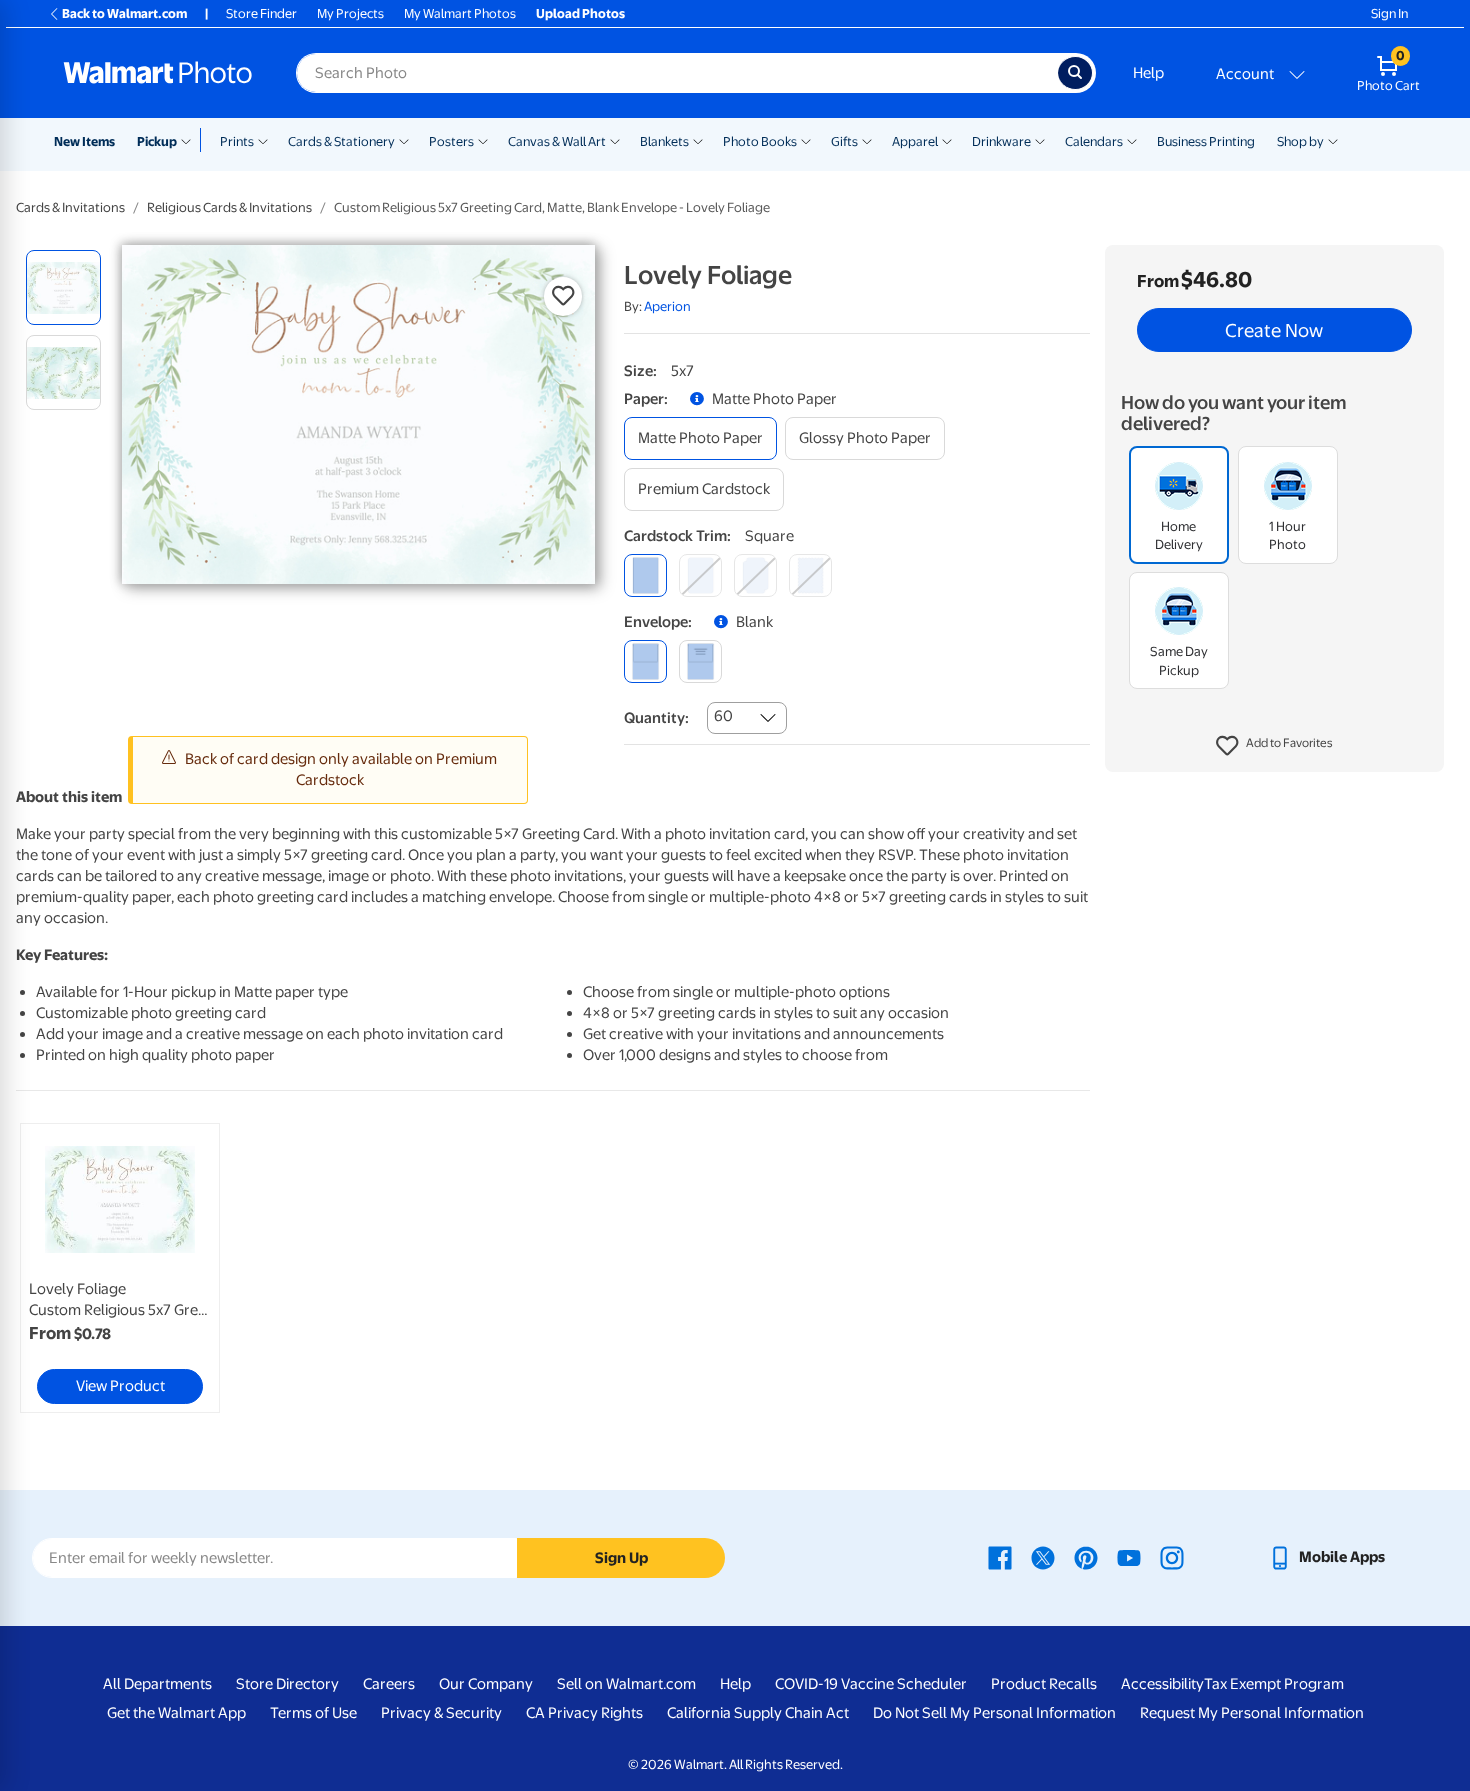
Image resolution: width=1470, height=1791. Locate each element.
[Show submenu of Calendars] (1132, 140)
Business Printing (1206, 141)
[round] (700, 575)
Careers (389, 1684)
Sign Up (621, 1558)
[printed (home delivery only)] (700, 661)
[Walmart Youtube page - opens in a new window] (1129, 1557)
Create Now (1274, 330)
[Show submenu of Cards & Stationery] (404, 140)
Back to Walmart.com (124, 13)
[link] (120, 1268)
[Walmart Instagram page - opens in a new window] (1172, 1557)
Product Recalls (1044, 1684)
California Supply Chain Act (758, 1713)
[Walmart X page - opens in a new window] (1043, 1557)
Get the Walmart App (176, 1713)
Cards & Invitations (70, 207)
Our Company (486, 1684)
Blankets (664, 141)
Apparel (915, 141)
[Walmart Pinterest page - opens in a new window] (1086, 1557)
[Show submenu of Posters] (483, 140)
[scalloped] (810, 575)
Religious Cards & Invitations (229, 207)
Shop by (1300, 141)
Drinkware (1001, 141)
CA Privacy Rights (584, 1713)
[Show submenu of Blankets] (698, 140)
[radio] (63, 287)
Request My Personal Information (1252, 1713)
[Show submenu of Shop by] (1333, 140)
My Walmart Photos (460, 13)
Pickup (157, 141)
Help (1148, 73)
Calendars (1094, 141)
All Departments (157, 1684)
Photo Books (760, 141)
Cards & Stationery (341, 141)
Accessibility (1162, 1684)
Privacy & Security (441, 1713)
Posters (451, 141)
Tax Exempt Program (1274, 1684)
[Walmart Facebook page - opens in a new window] (1000, 1557)
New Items (84, 141)
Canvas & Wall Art (557, 141)
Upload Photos (580, 13)
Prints (237, 141)
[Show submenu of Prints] (263, 140)
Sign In (1389, 13)
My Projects (350, 13)
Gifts (844, 141)
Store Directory (287, 1684)
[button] (1274, 746)
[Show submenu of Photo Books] (806, 140)
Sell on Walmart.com (626, 1684)
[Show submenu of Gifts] (867, 140)
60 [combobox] (723, 716)
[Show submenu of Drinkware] (1040, 140)
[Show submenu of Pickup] (190, 140)
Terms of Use (313, 1713)
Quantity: (656, 718)
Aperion (667, 306)
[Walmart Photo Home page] (158, 73)
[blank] (645, 661)
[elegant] (755, 575)
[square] (645, 575)
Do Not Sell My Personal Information (994, 1713)
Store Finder (261, 13)
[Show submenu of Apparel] (947, 140)
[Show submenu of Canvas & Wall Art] (615, 140)
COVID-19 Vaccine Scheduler (871, 1684)
